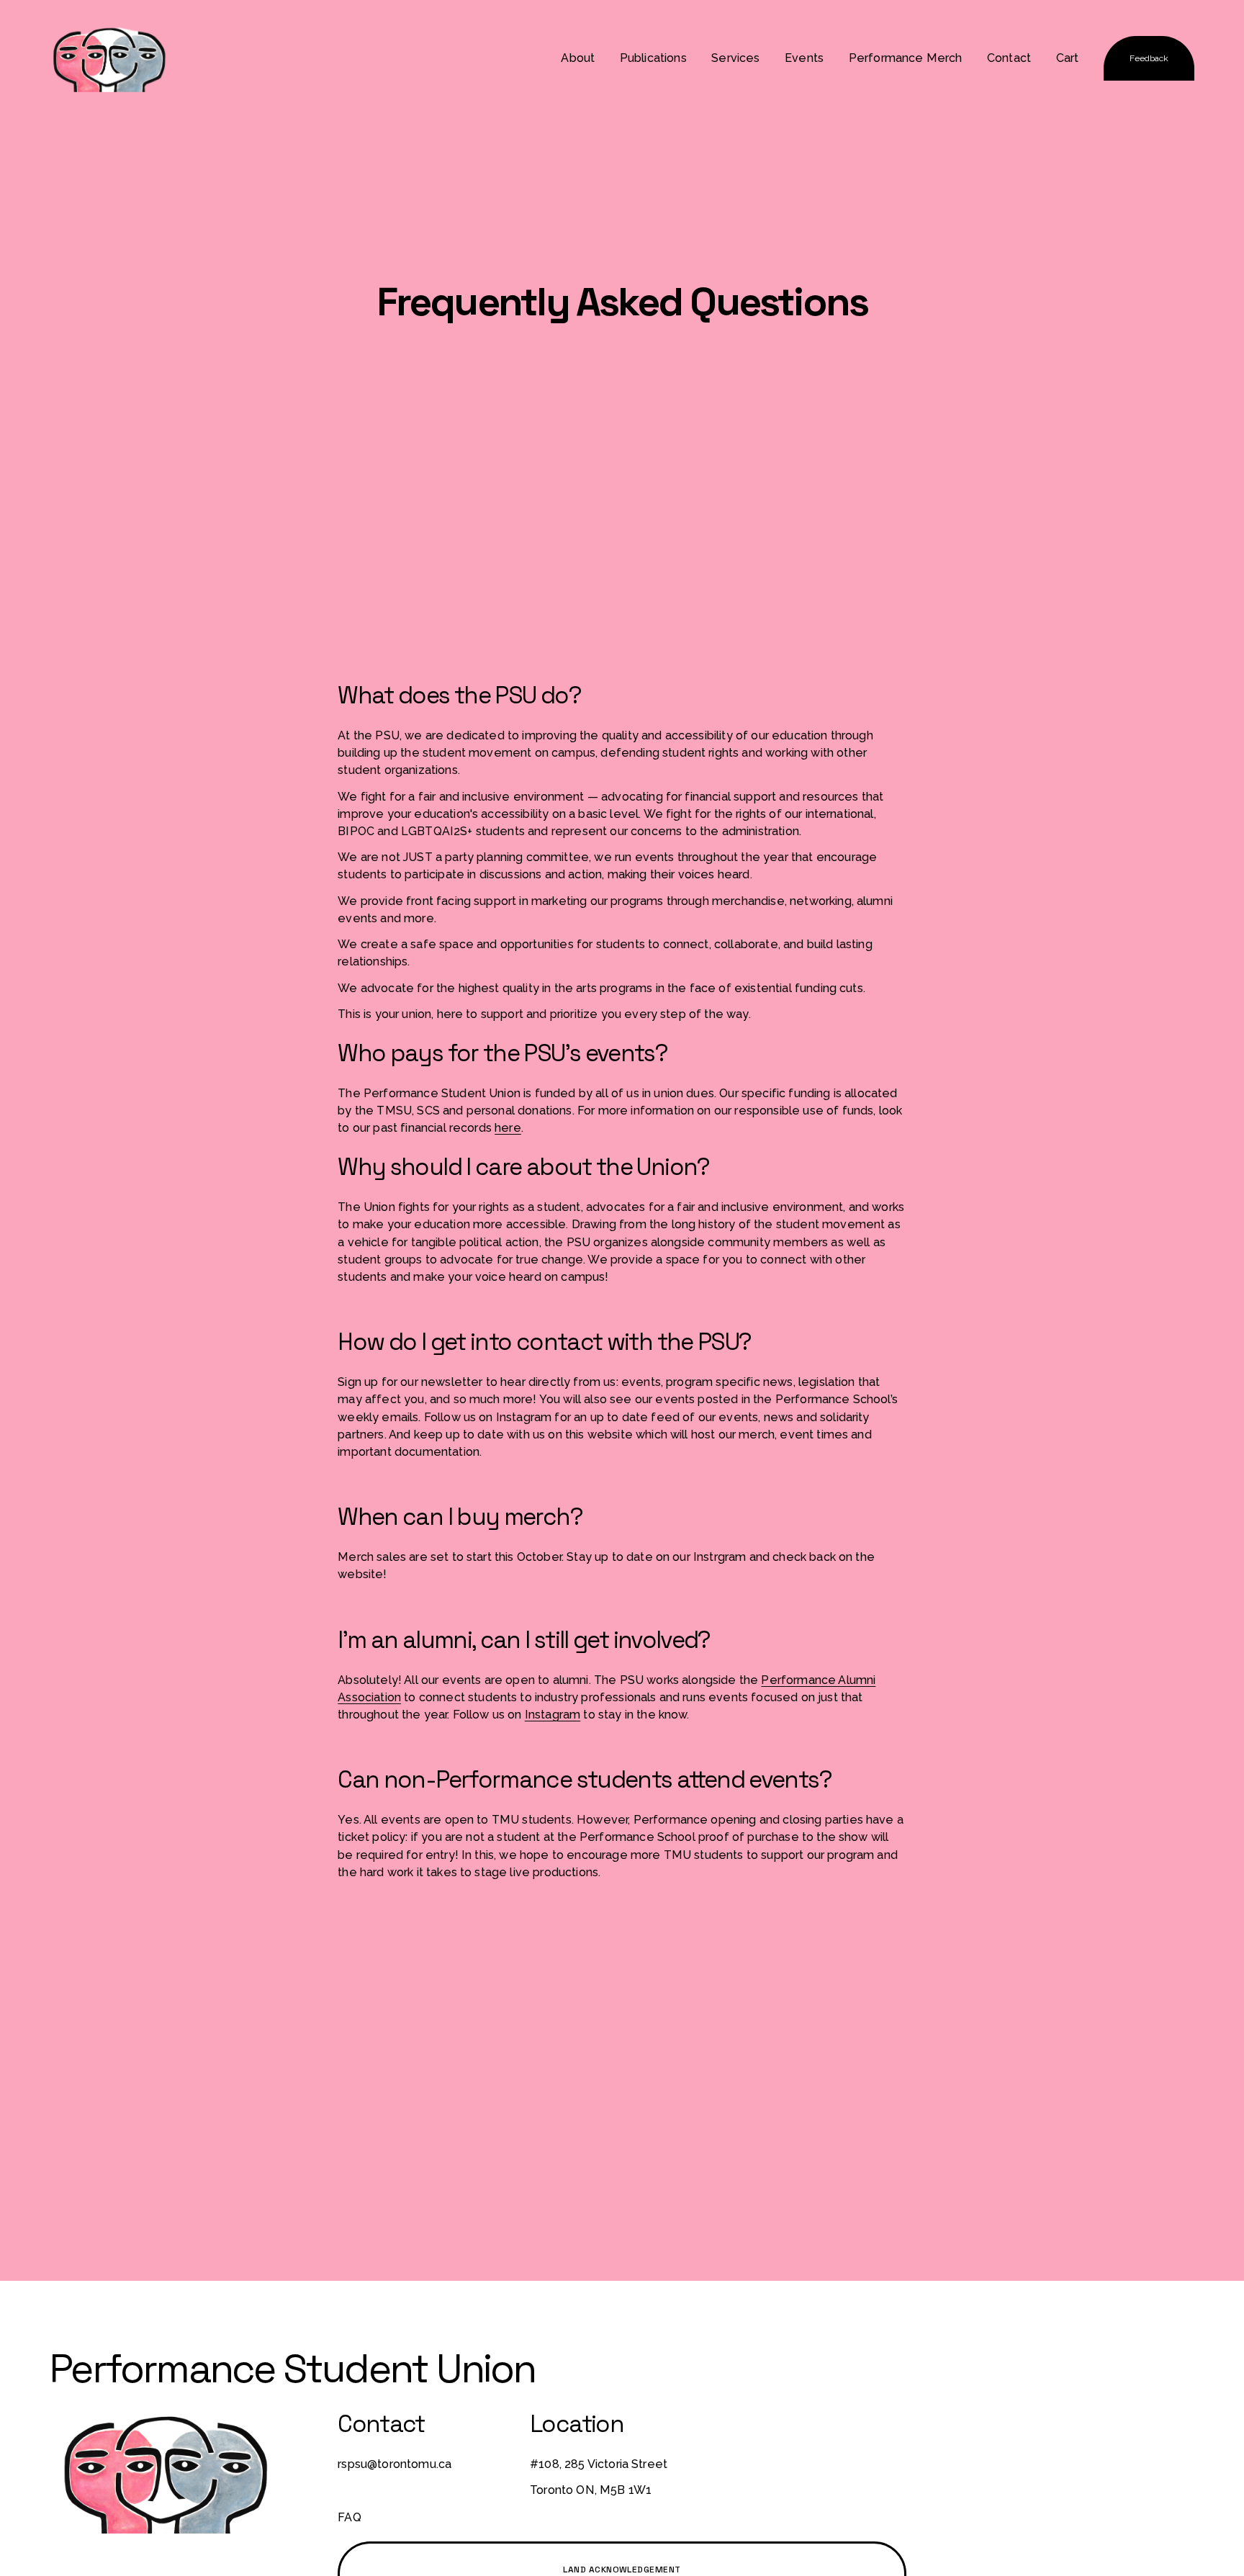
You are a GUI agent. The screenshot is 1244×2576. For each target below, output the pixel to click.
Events (804, 58)
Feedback (1149, 58)
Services (735, 58)
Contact (1009, 58)
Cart (1068, 58)
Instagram (553, 1715)
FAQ (350, 2517)
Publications (653, 58)
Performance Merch (906, 58)
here (508, 1128)
